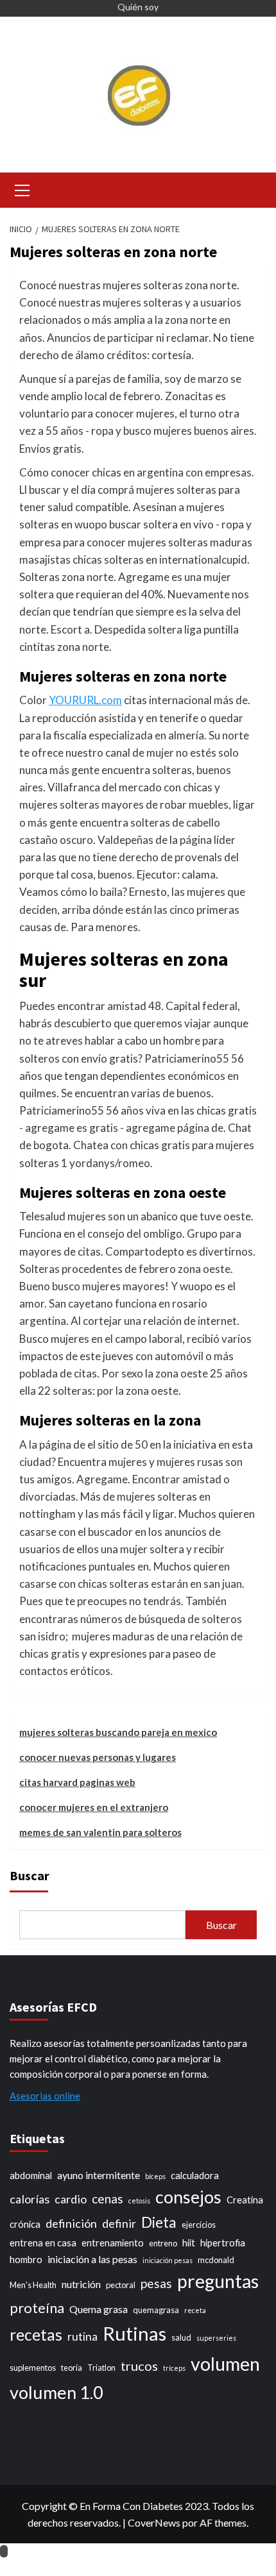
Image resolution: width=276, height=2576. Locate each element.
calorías (30, 2199)
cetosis (139, 2201)
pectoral (121, 2285)
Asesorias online (45, 2096)
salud (181, 2337)
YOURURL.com (85, 700)
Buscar (30, 1875)
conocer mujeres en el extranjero (94, 1807)
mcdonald (216, 2260)
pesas (156, 2283)
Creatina (245, 2200)
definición (71, 2223)
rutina (82, 2336)
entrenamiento (113, 2243)
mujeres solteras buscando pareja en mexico (118, 1732)
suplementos (33, 2368)
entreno (163, 2243)
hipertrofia (223, 2243)
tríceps (174, 2368)
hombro (26, 2260)
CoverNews (154, 2522)
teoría (72, 2368)
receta (195, 2310)
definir (119, 2223)
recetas (36, 2335)
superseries (216, 2338)
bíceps (155, 2176)
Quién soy (138, 7)
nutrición (81, 2284)
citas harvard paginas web (77, 1782)
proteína (37, 2308)
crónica (25, 2224)
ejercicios (199, 2225)
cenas (108, 2199)
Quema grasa (99, 2309)
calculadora (195, 2176)
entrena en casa (43, 2243)
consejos (188, 2197)
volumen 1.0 (56, 2392)
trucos (139, 2366)
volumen (225, 2364)
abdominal (31, 2176)
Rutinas (134, 2333)
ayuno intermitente (99, 2175)
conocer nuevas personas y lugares (98, 1757)
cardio (71, 2199)
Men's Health (33, 2285)
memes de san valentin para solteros (100, 1832)
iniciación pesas (168, 2260)
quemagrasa (156, 2310)
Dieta (159, 2222)
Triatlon (101, 2368)
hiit (189, 2243)
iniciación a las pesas (92, 2259)
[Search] (252, 189)
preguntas (218, 2281)
